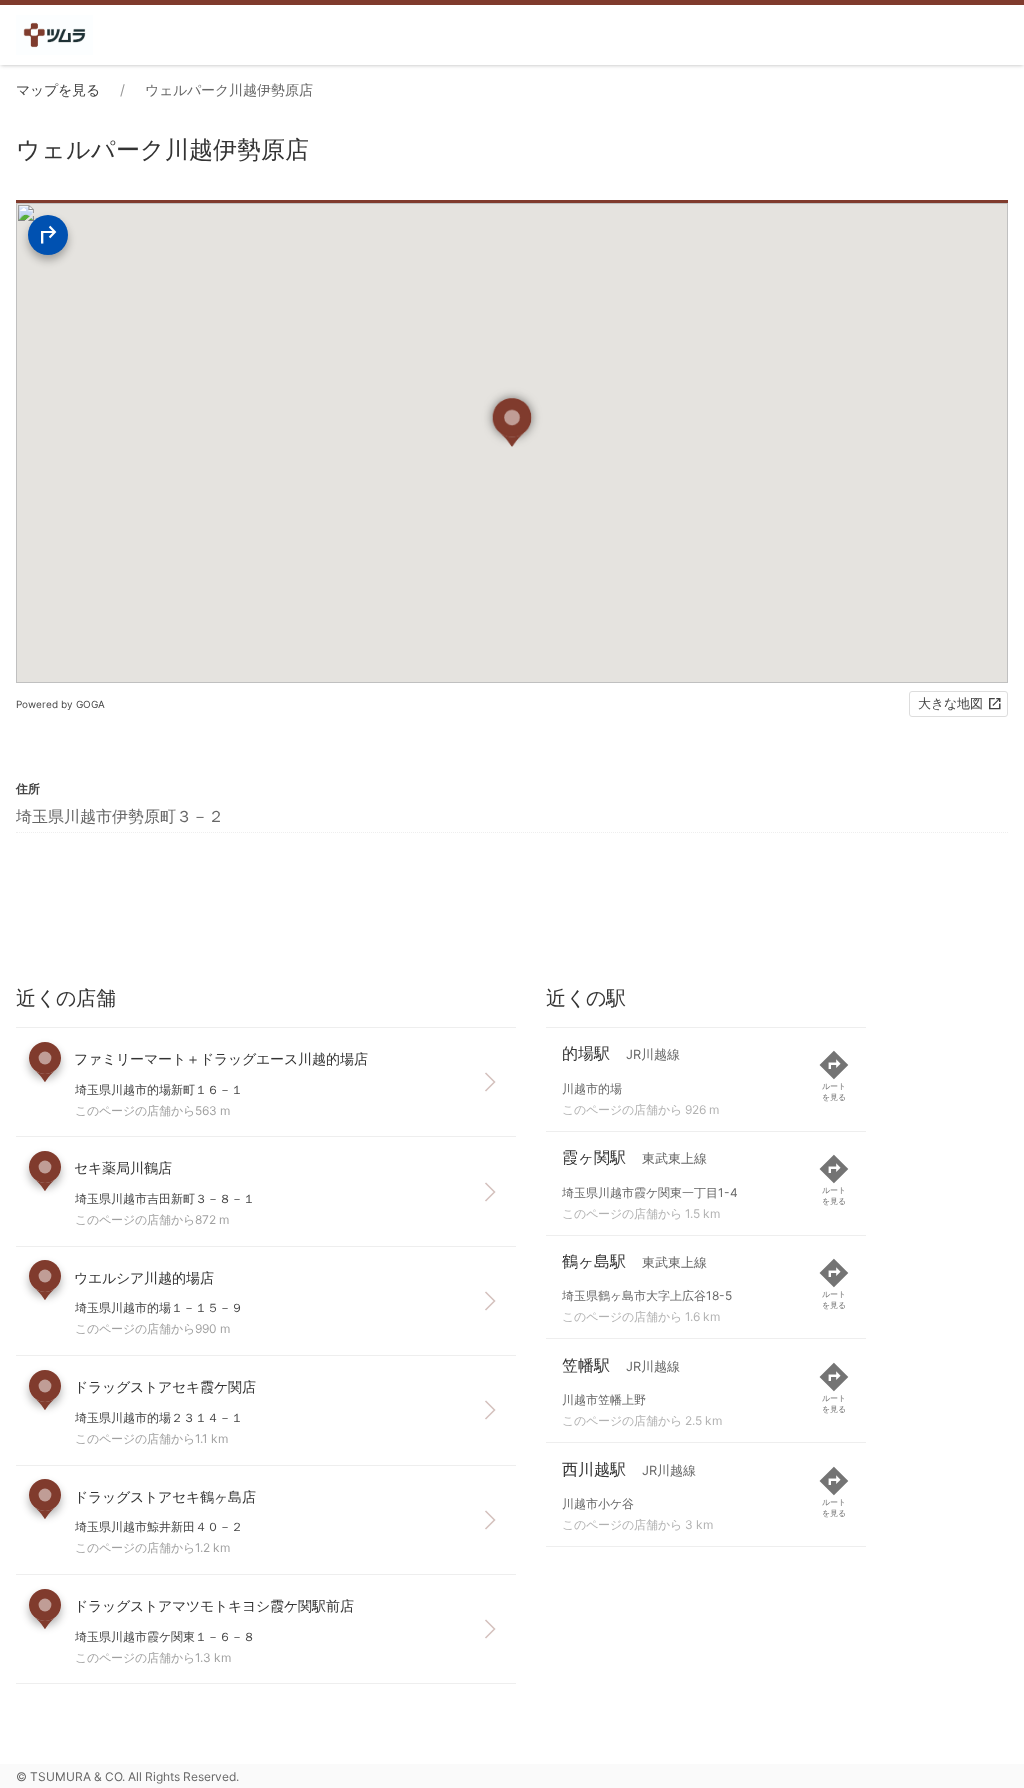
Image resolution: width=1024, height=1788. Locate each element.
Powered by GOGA (60, 704)
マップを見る (58, 89)
